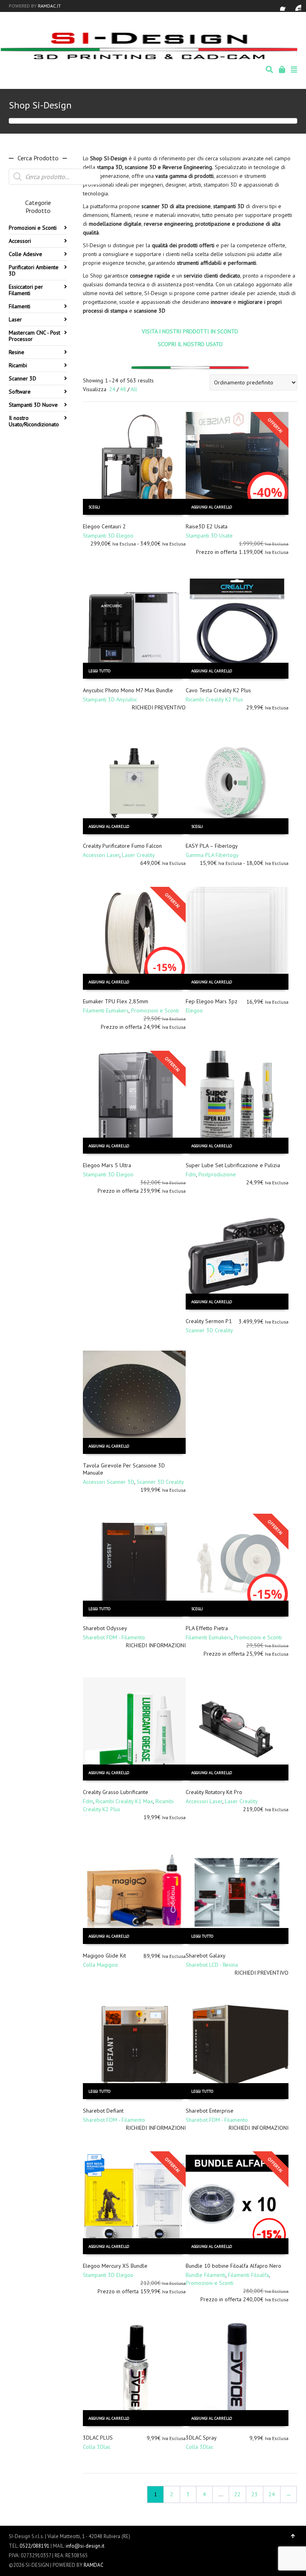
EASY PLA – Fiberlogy (212, 846)
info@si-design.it (85, 2546)
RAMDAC (94, 2565)
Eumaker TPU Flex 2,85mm (116, 1001)
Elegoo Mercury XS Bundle (115, 2266)
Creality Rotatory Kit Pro (214, 1792)
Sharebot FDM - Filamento (114, 1637)
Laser (15, 319)
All (134, 389)
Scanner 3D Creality (209, 1330)
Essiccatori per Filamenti (26, 290)
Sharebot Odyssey (105, 1628)
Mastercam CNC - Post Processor (34, 336)
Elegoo (194, 1010)
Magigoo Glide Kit (104, 1956)
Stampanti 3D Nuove (33, 405)
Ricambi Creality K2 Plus (214, 699)
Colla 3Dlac (97, 2447)
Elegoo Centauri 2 (104, 526)
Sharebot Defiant (103, 2111)
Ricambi (18, 365)
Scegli (94, 507)
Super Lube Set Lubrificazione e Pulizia (233, 1165)
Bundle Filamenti (206, 2275)
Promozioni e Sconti (155, 1010)
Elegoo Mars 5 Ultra (107, 1165)
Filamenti (20, 306)
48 (123, 389)
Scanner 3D (23, 378)
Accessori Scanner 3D (109, 1482)
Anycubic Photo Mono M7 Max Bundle (128, 690)
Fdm (191, 1174)
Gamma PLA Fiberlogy (212, 855)
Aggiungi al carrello (212, 507)
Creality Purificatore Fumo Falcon (122, 846)
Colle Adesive (25, 254)
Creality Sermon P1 (209, 1321)
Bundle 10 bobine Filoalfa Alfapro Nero (233, 2266)
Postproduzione (217, 1174)
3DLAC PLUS (98, 2438)
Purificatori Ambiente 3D (34, 270)
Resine (17, 352)
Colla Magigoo (100, 1965)
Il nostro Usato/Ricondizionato (34, 421)
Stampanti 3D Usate (209, 536)
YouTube (296, 6)
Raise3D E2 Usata (207, 526)
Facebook (285, 6)
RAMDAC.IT (49, 6)
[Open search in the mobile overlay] (55, 177)
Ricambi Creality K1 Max (124, 1801)
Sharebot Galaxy (206, 1956)
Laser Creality (138, 855)
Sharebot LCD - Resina (212, 1965)
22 (237, 2494)
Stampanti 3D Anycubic (110, 699)
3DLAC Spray (201, 2438)
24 (112, 389)
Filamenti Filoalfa (248, 2275)
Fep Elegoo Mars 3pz (212, 1001)
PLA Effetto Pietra (207, 1628)
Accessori (20, 241)
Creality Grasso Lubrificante (116, 1792)
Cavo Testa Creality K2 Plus (218, 690)
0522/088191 (34, 2546)
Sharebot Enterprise (210, 2111)
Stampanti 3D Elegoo (108, 536)
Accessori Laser (101, 855)
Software (20, 392)
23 (255, 2494)
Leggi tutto (99, 671)
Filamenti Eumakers (106, 1010)
